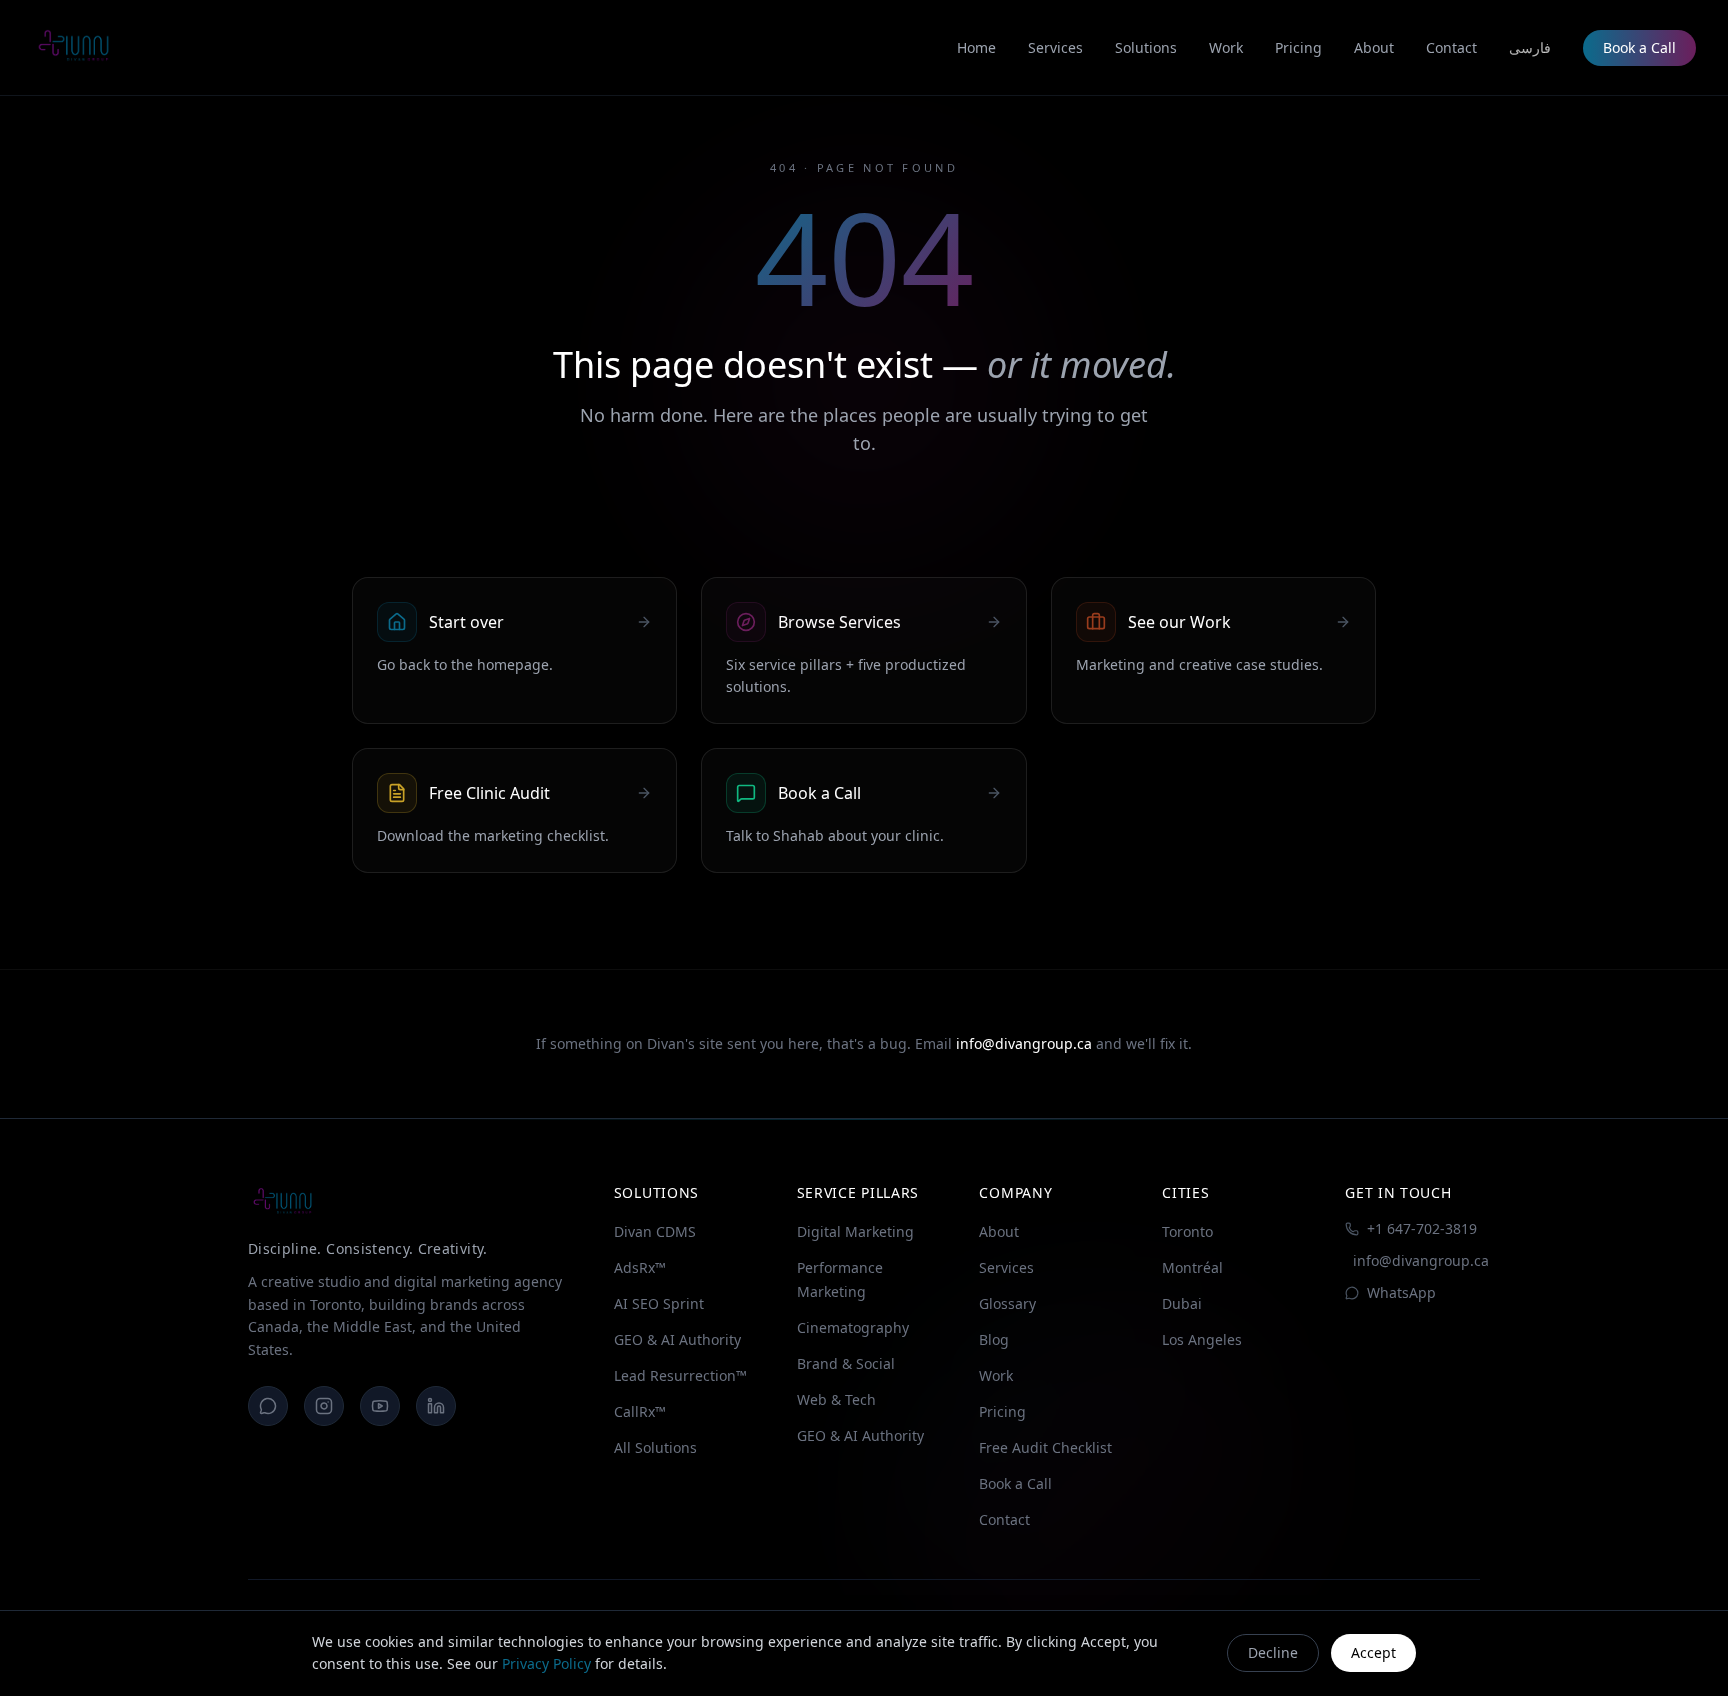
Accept (1373, 1652)
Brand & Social (846, 1363)
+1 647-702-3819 (1422, 1228)
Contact (1004, 1519)
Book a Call (1639, 47)
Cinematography (853, 1327)
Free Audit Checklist (1045, 1447)
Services (1006, 1267)
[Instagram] (324, 1406)
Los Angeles (1202, 1339)
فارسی (1530, 47)
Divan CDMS (655, 1231)
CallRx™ (640, 1411)
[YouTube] (380, 1406)
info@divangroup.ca (1024, 1043)
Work (996, 1375)
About (999, 1231)
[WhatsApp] (268, 1406)
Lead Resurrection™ (680, 1375)
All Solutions (655, 1447)
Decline (1273, 1652)
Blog (994, 1339)
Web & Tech (836, 1399)
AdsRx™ (640, 1267)
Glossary (1007, 1303)
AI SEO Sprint (659, 1303)
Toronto (1187, 1231)
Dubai (1182, 1303)
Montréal (1192, 1267)
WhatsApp (1401, 1292)
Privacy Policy (546, 1663)
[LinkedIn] (436, 1406)
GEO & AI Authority (677, 1339)
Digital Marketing (855, 1231)
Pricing (1002, 1411)
